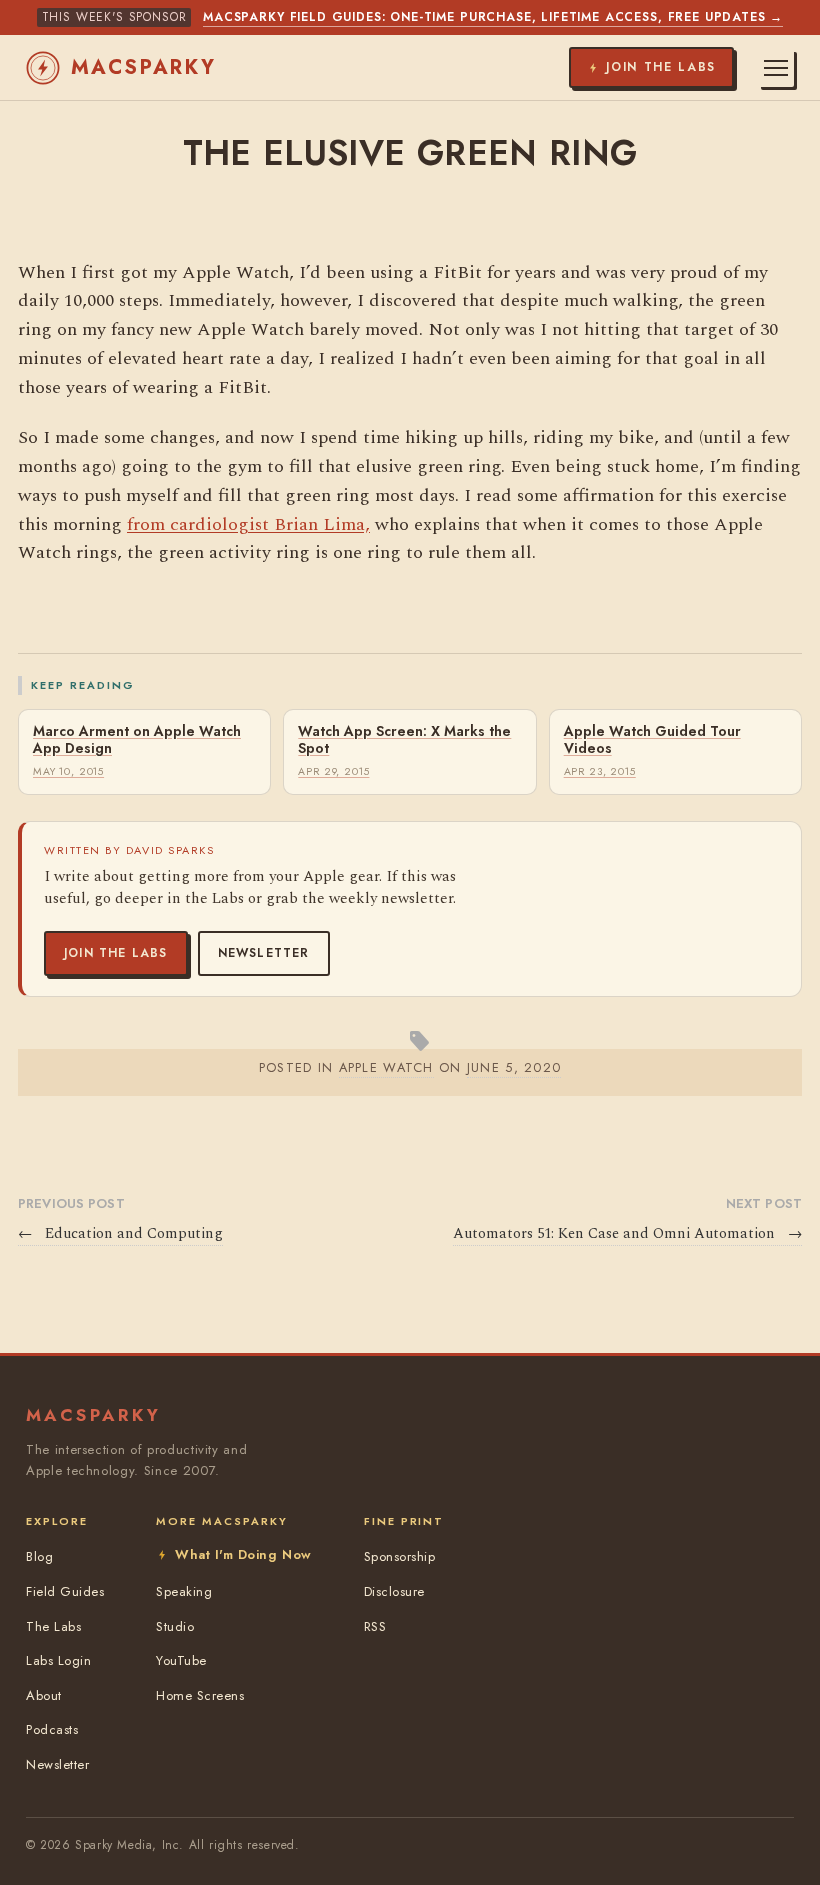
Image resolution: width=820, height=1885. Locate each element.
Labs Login (58, 1660)
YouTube (181, 1660)
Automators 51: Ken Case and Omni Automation (627, 1234)
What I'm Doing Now (243, 1554)
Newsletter (264, 953)
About (44, 1695)
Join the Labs (116, 953)
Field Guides (65, 1591)
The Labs (53, 1626)
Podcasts (52, 1729)
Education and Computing (120, 1234)
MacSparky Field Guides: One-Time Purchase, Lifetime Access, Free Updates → (493, 17)
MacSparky (144, 67)
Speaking (184, 1591)
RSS (375, 1626)
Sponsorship (400, 1556)
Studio (175, 1626)
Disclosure (394, 1591)
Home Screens (200, 1695)
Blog (39, 1556)
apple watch (386, 1067)
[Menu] (776, 68)
